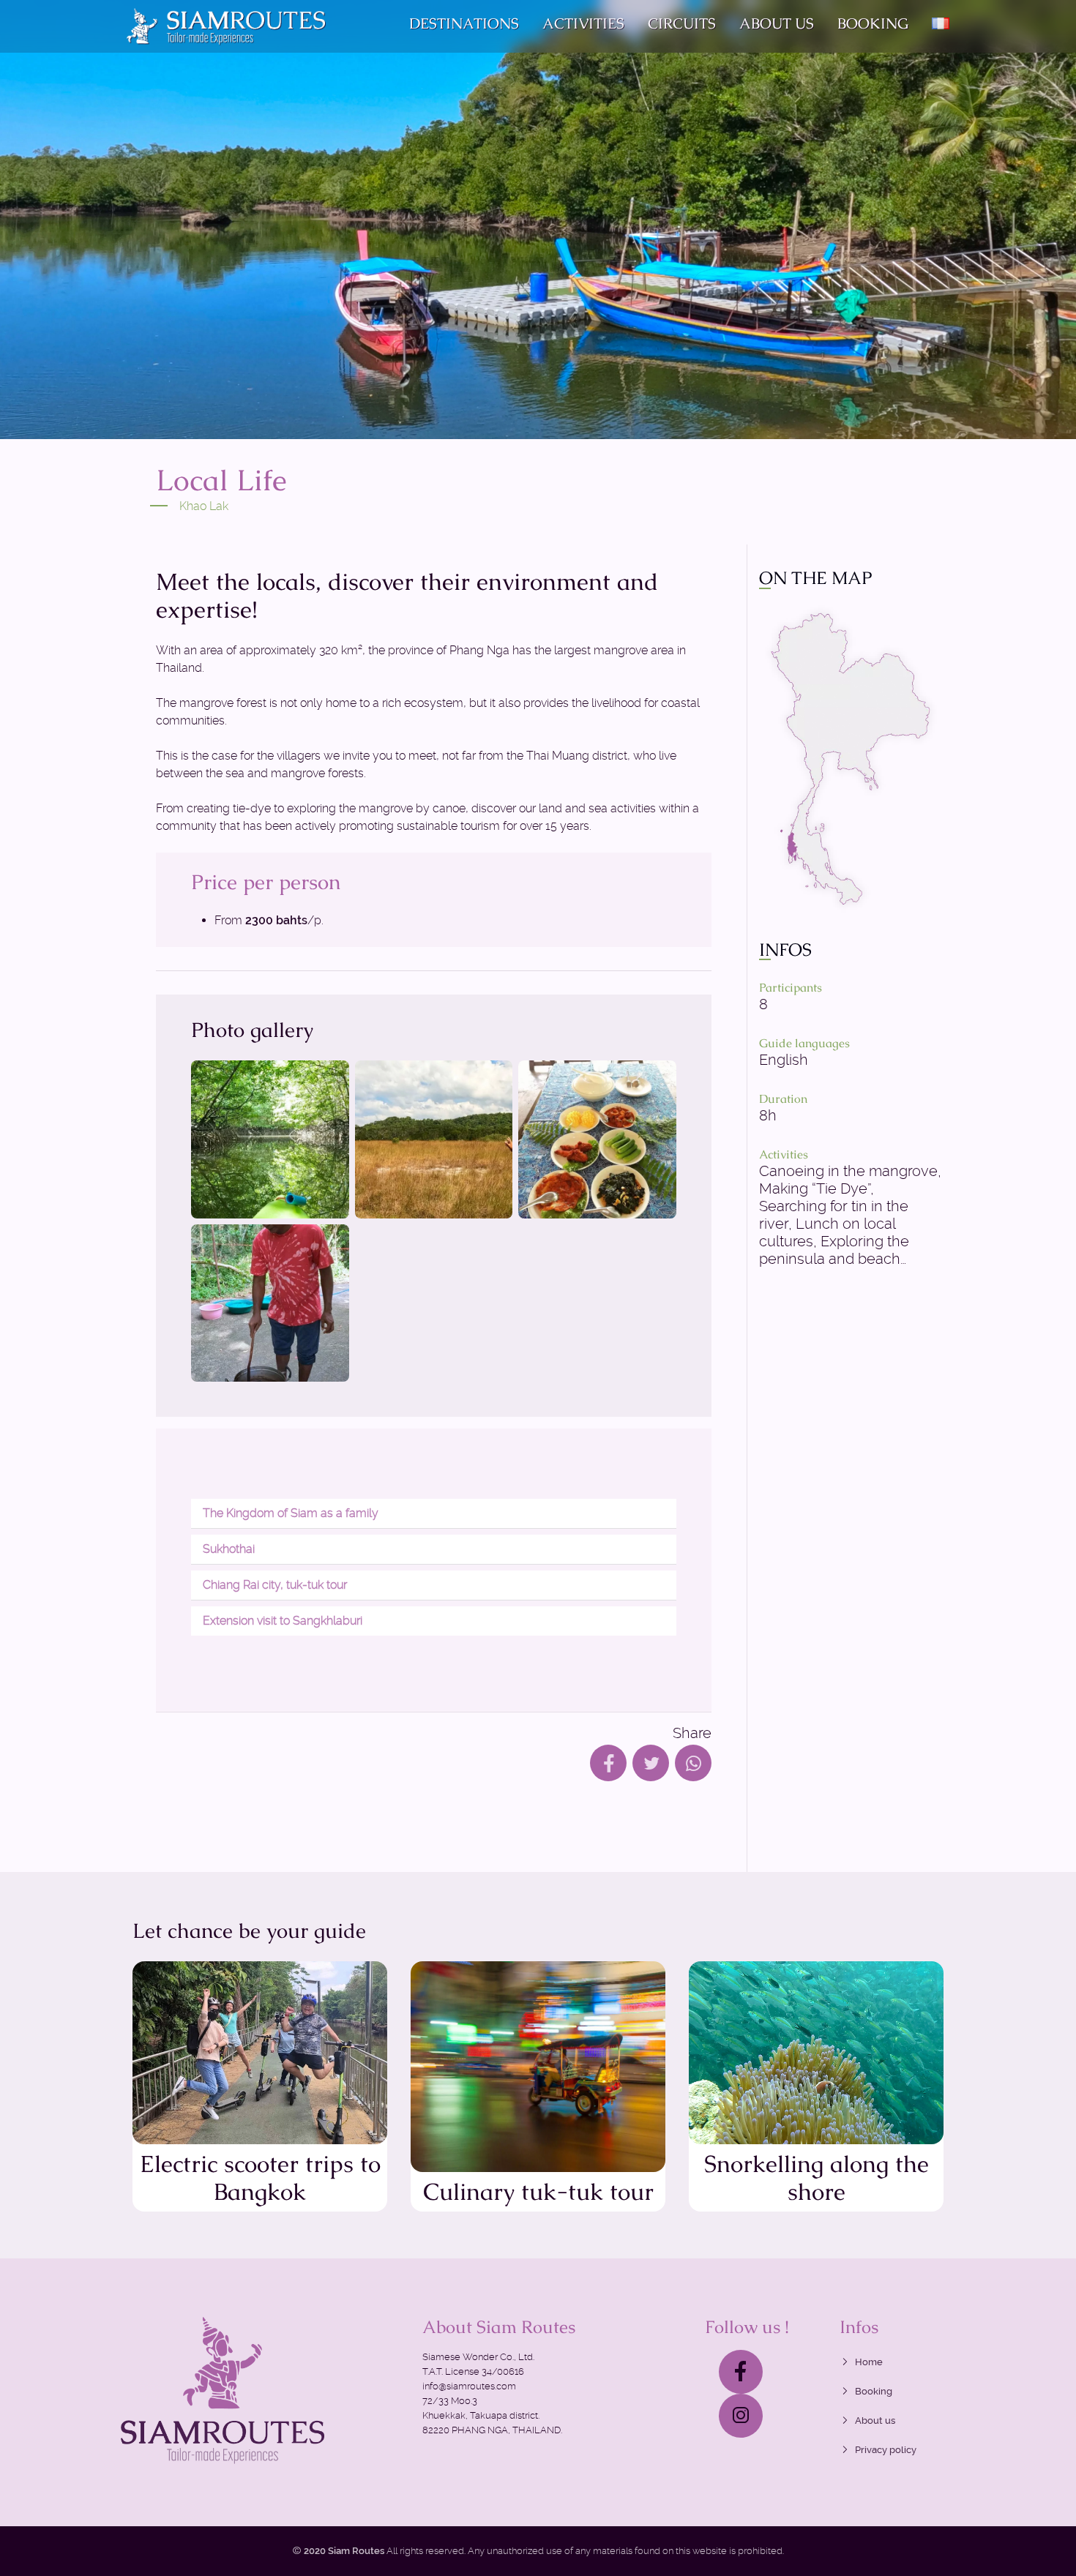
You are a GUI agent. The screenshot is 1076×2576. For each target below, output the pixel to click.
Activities (583, 23)
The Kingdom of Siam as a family (291, 1513)
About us (777, 23)
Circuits (682, 23)
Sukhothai (229, 1549)
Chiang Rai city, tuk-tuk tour (275, 1585)
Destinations (464, 23)
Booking (873, 23)
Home (869, 2362)
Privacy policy (886, 2450)
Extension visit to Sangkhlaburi (283, 1621)
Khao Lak (204, 506)
